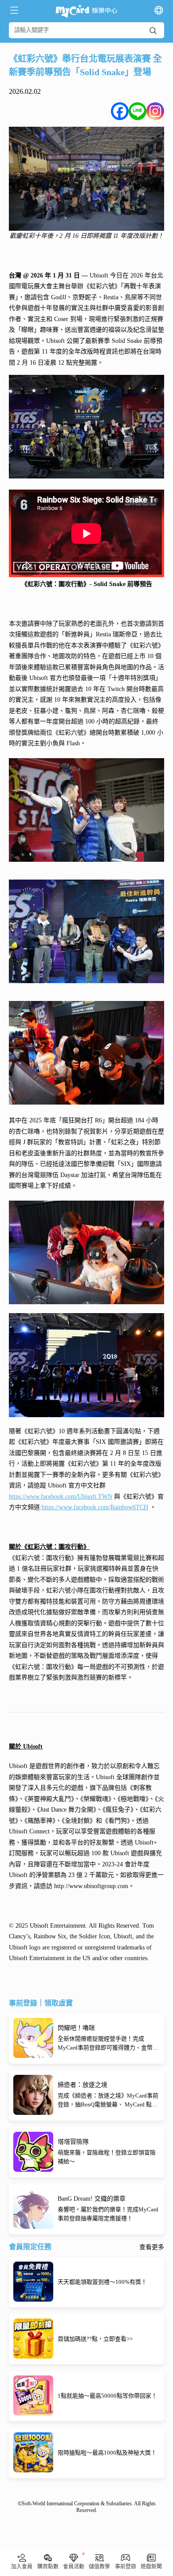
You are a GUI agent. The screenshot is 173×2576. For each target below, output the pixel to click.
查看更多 (152, 2247)
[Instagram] (155, 111)
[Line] (138, 111)
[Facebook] (120, 111)
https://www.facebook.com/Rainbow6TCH (95, 1507)
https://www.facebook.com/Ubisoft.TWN (61, 1497)
